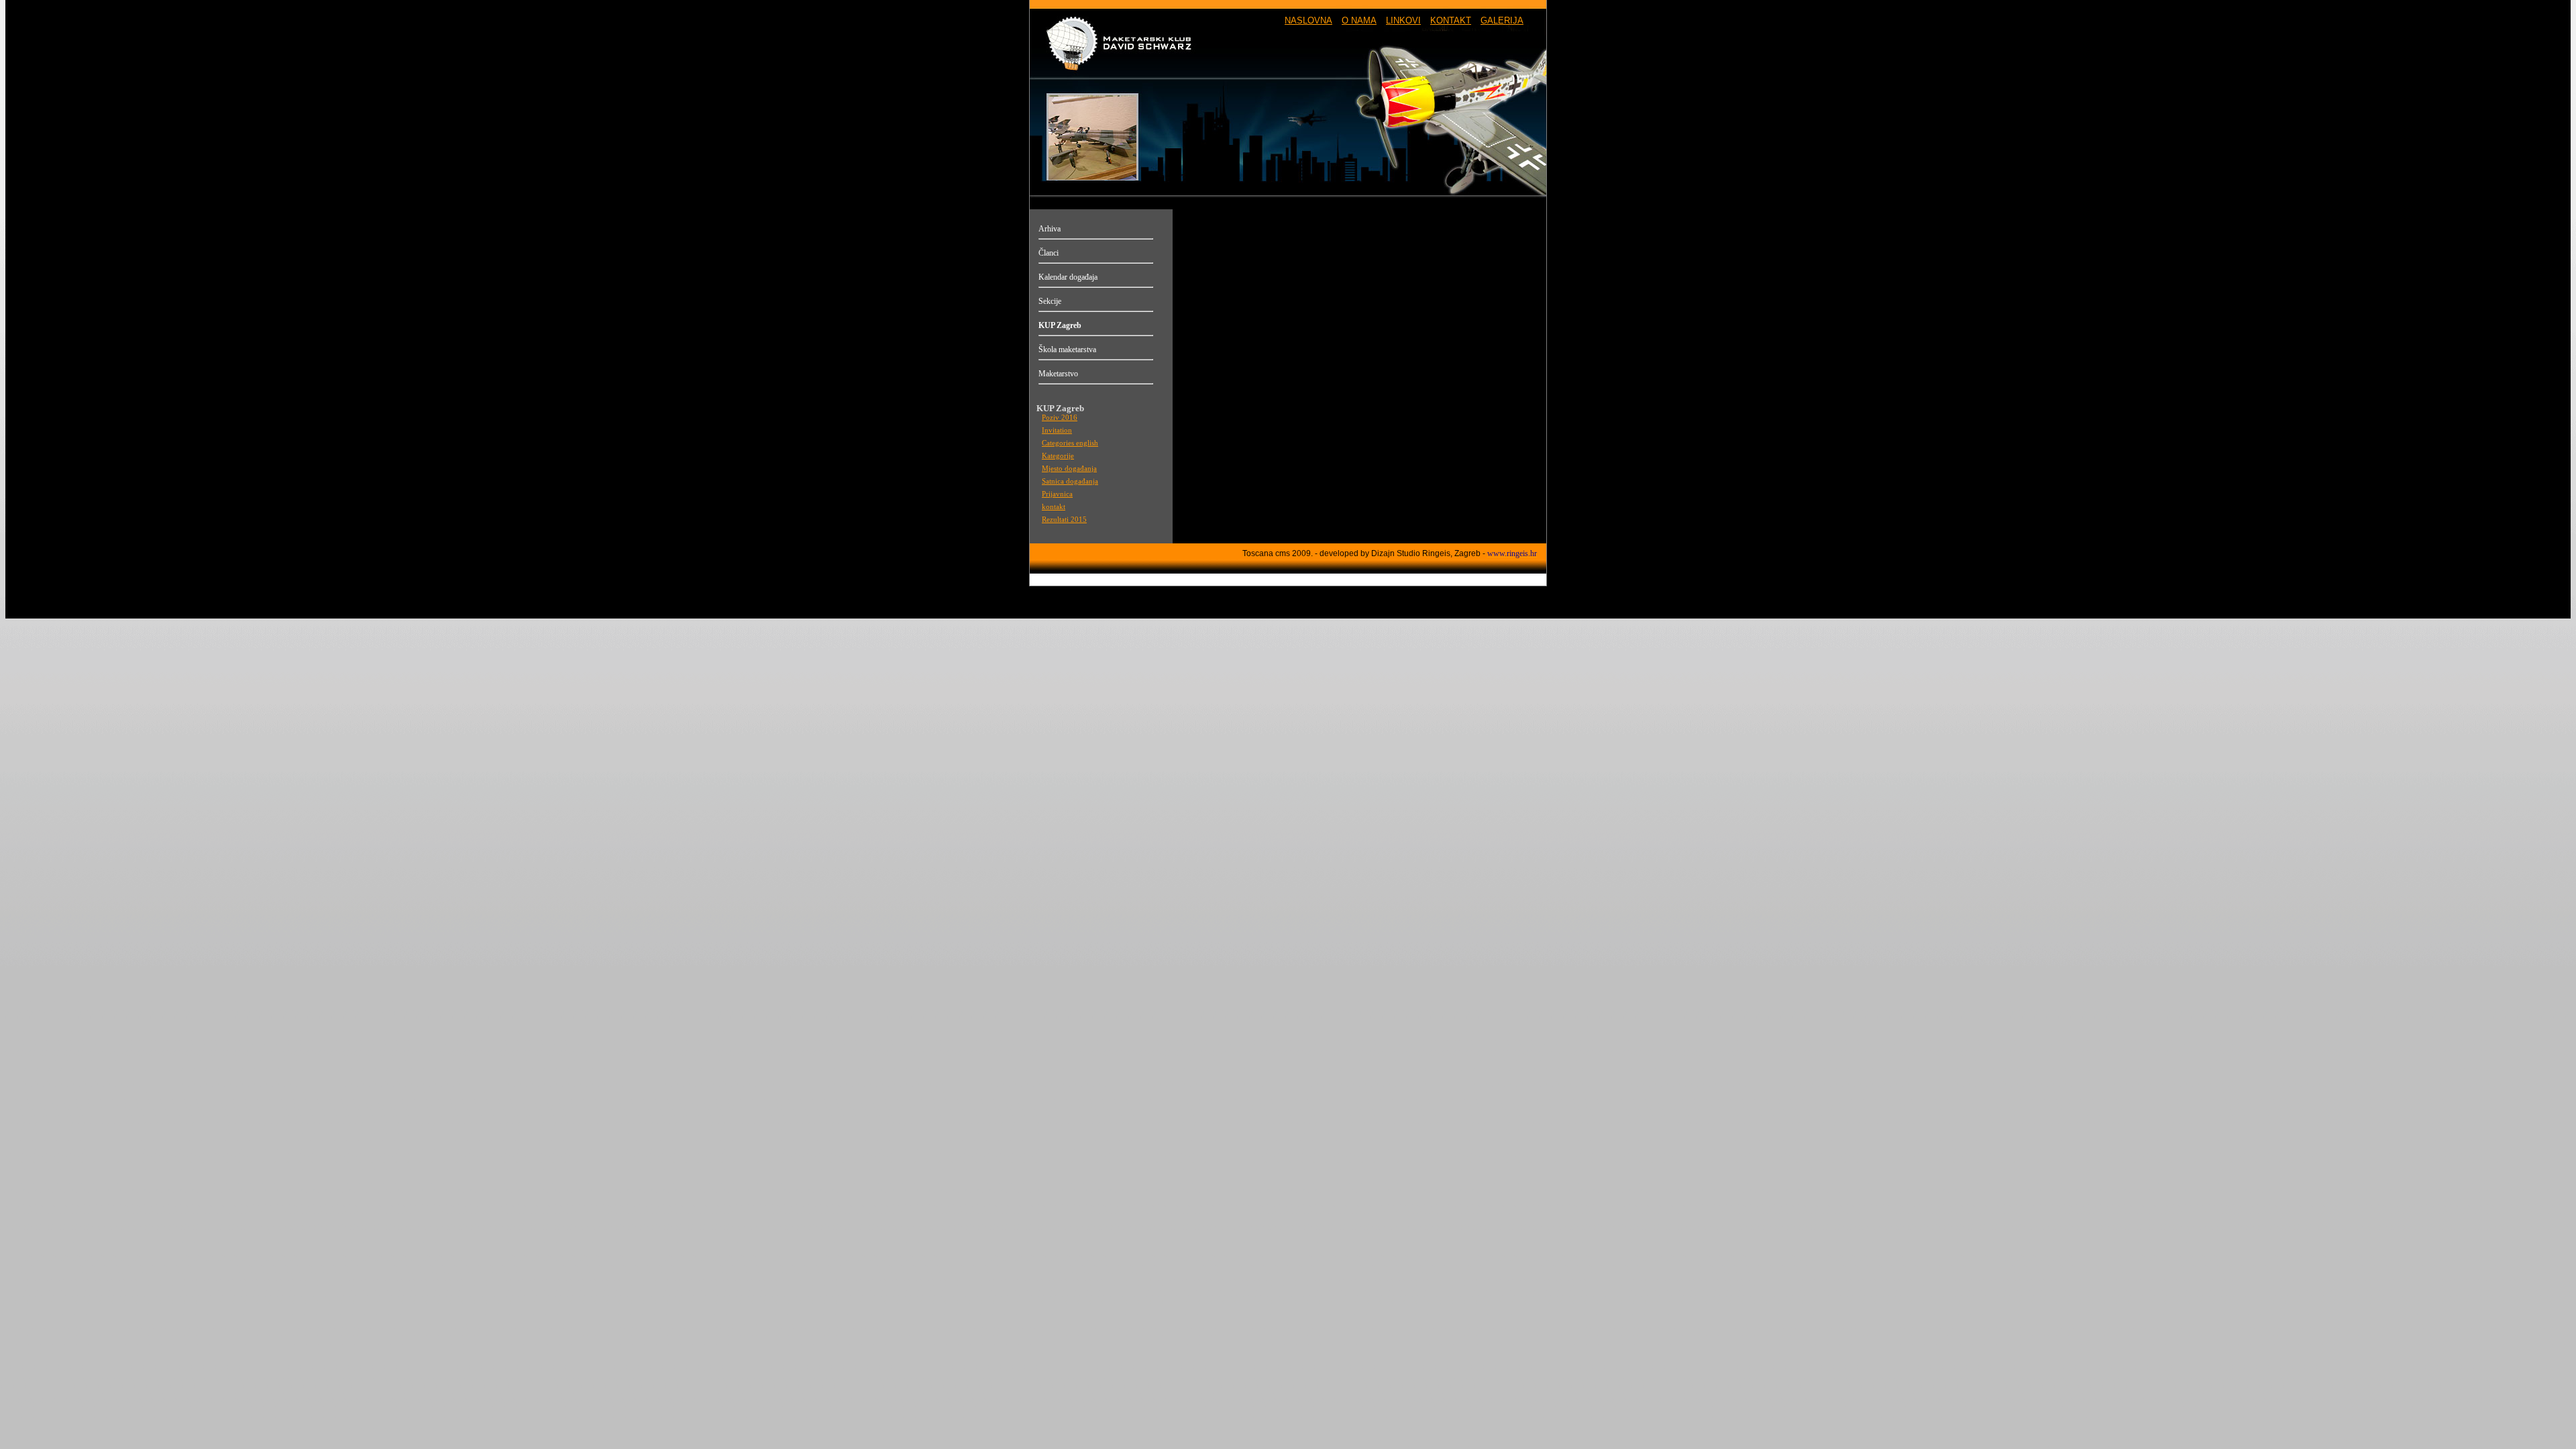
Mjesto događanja (1069, 469)
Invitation (1057, 430)
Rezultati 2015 (1064, 520)
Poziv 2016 (1060, 418)
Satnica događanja (1070, 481)
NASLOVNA (1308, 20)
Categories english (1070, 443)
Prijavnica (1057, 494)
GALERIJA (1502, 20)
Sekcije (1050, 301)
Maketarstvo (1058, 374)
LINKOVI (1403, 20)
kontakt (1054, 507)
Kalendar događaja (1068, 277)
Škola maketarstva (1067, 350)
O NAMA (1359, 20)
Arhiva (1050, 229)
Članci (1049, 253)
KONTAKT (1451, 20)
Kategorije (1058, 456)
